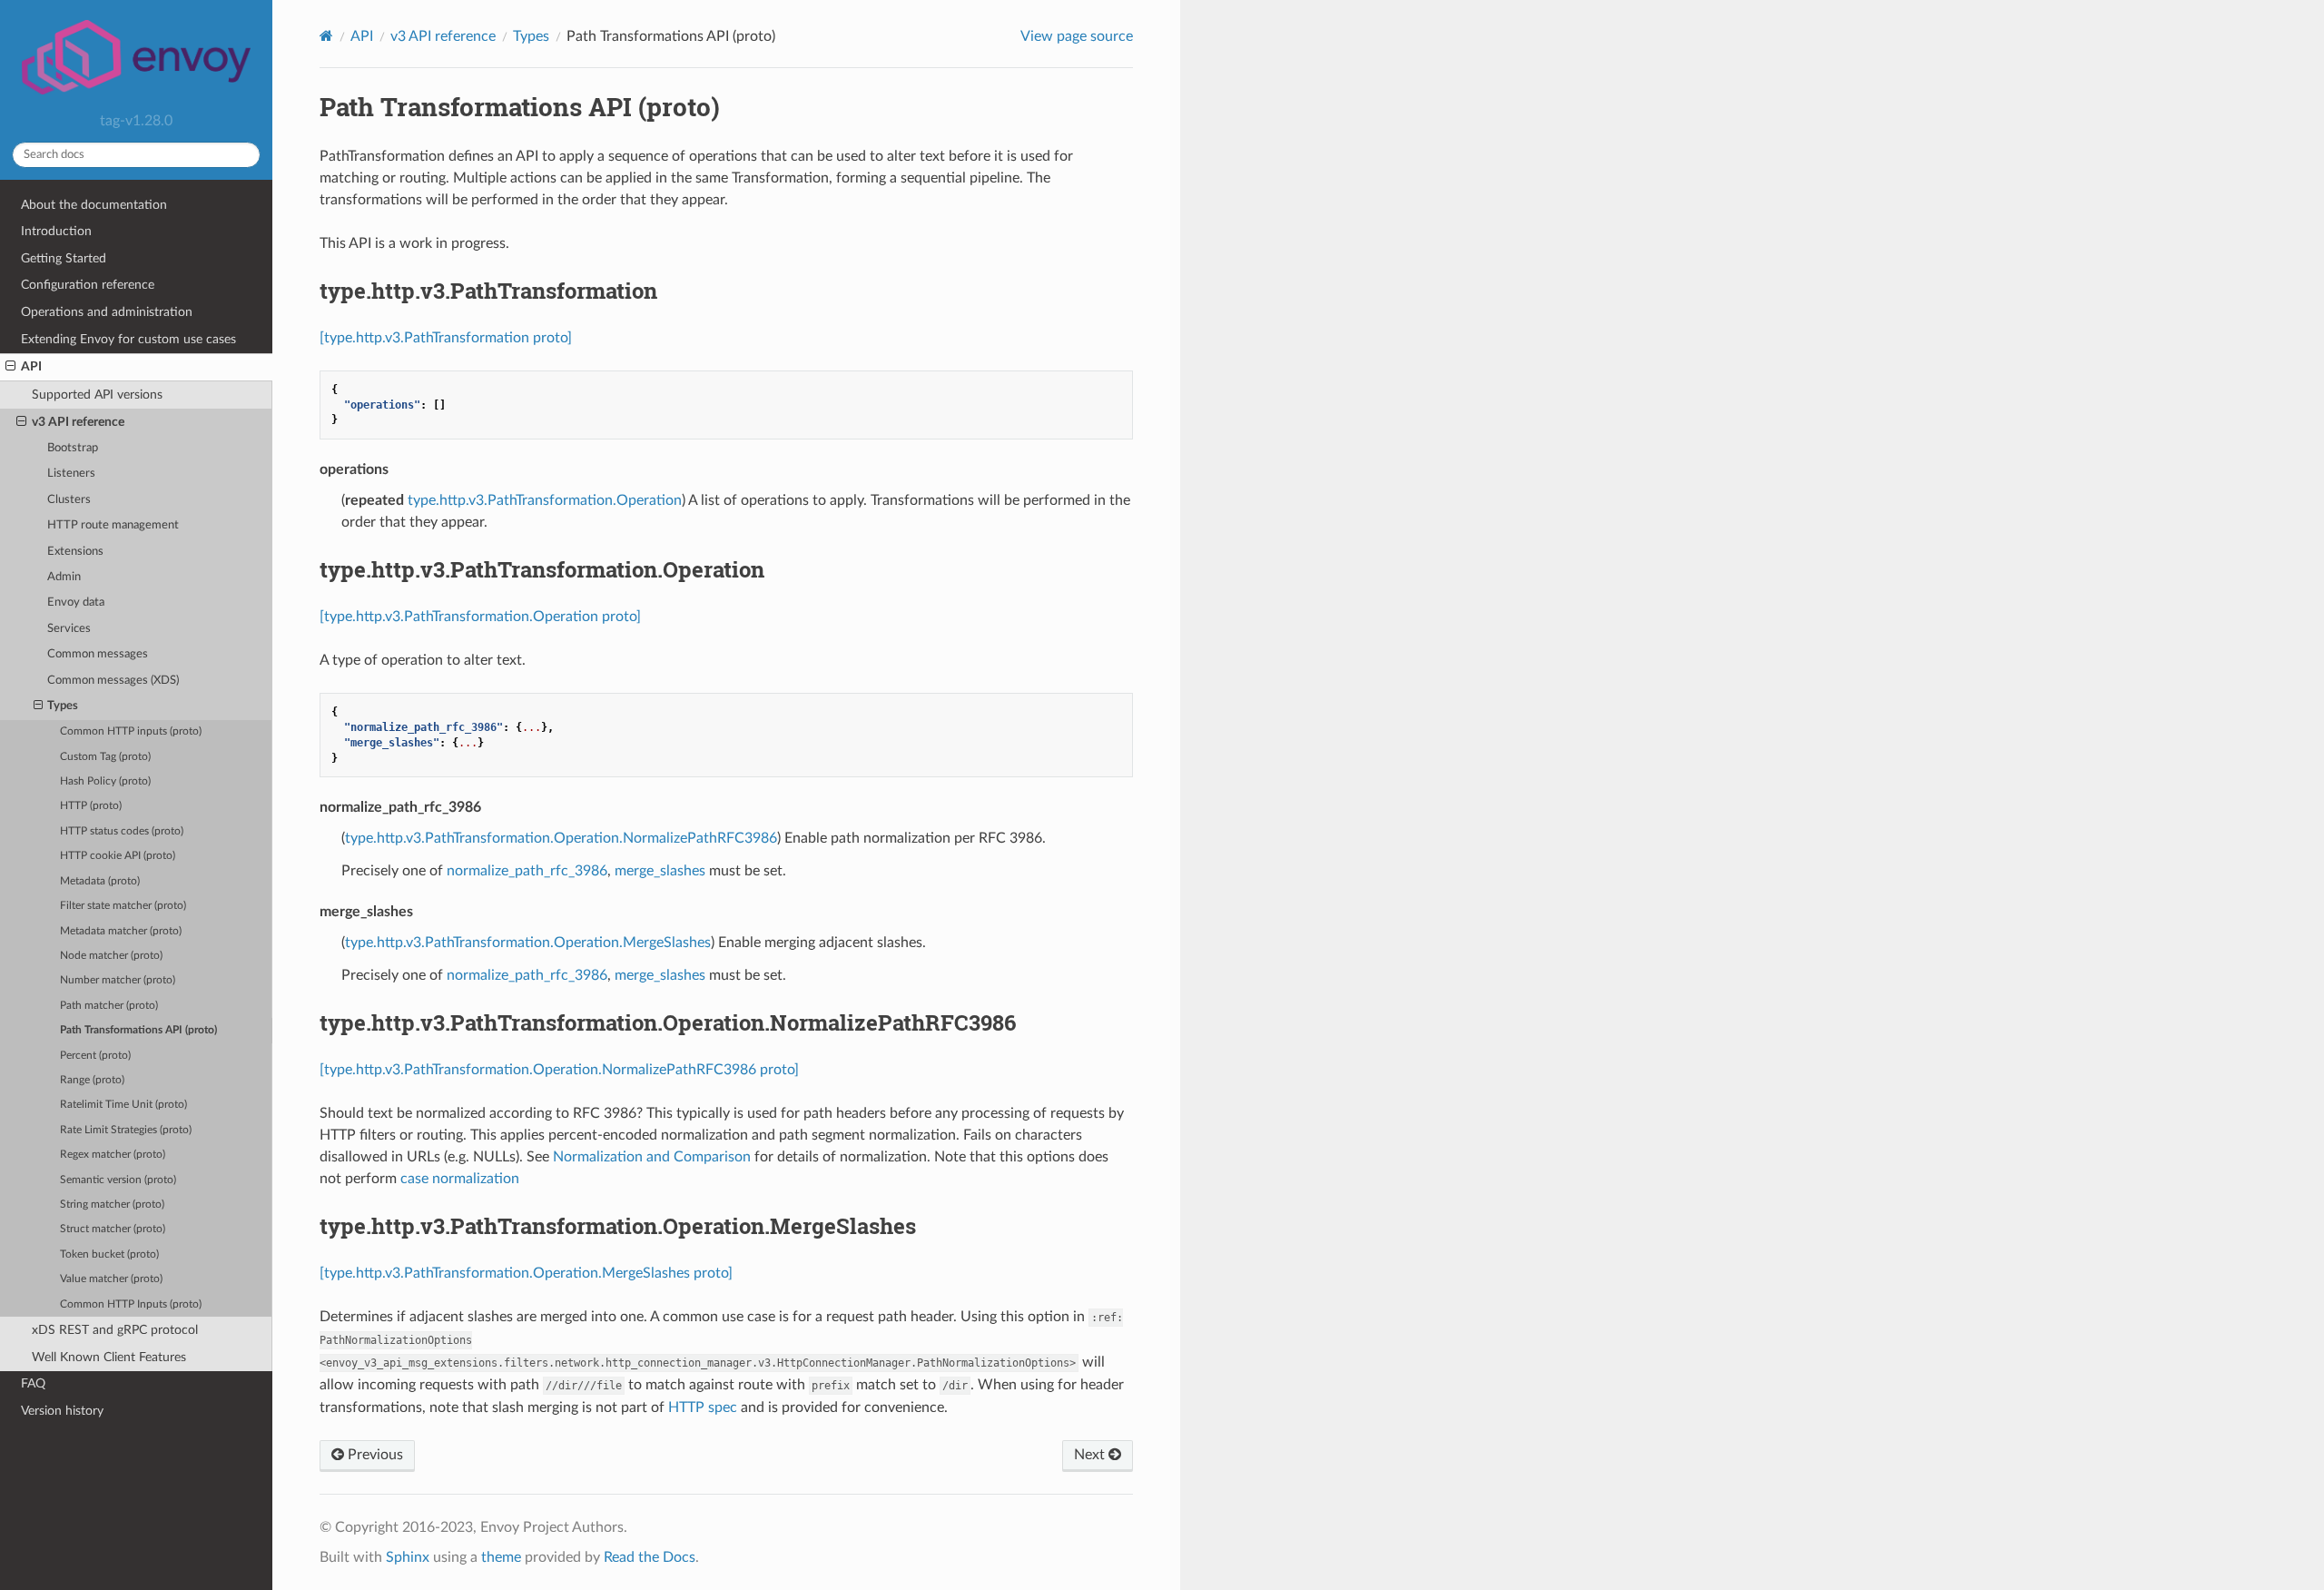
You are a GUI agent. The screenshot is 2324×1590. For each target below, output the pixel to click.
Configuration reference (88, 285)
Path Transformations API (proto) (138, 1030)
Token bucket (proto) (109, 1254)
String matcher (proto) (112, 1205)
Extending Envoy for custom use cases (128, 339)
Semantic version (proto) (118, 1180)
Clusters (69, 500)
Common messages (98, 654)
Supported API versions (97, 395)
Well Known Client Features (109, 1357)
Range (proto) (92, 1080)
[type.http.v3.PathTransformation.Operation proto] (480, 617)
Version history (62, 1411)
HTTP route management (113, 525)
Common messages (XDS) (113, 681)
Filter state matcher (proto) (123, 906)
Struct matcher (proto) (113, 1229)
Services (69, 629)
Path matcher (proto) (109, 1006)
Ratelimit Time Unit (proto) (123, 1105)
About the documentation (94, 205)
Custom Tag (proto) (105, 757)
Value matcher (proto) (111, 1279)
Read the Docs (650, 1557)
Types (63, 706)
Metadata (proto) (100, 881)
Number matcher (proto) (118, 980)
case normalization (460, 1179)
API (31, 366)
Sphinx (408, 1557)
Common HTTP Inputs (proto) (131, 1304)
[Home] (326, 36)
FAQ (33, 1383)
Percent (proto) (95, 1056)
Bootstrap (73, 448)
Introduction (56, 231)
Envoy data (76, 602)
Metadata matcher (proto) (121, 931)
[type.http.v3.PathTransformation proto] (446, 338)
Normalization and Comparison (652, 1157)
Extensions (75, 552)
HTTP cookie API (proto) (118, 856)
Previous (374, 1455)
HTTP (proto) (91, 806)
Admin (64, 577)
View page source (1077, 36)
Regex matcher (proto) (113, 1155)
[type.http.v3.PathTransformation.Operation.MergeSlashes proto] (526, 1273)
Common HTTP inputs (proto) (131, 731)
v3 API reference (78, 422)
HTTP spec (703, 1407)
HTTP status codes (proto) (122, 831)
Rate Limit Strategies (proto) (126, 1130)
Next (1091, 1455)
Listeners (71, 474)
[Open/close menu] (10, 367)
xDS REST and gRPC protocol (115, 1330)
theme (501, 1557)
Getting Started (64, 258)
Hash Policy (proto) (105, 781)
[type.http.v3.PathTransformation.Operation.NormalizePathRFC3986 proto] (559, 1070)
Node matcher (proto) (111, 956)
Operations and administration (107, 312)
